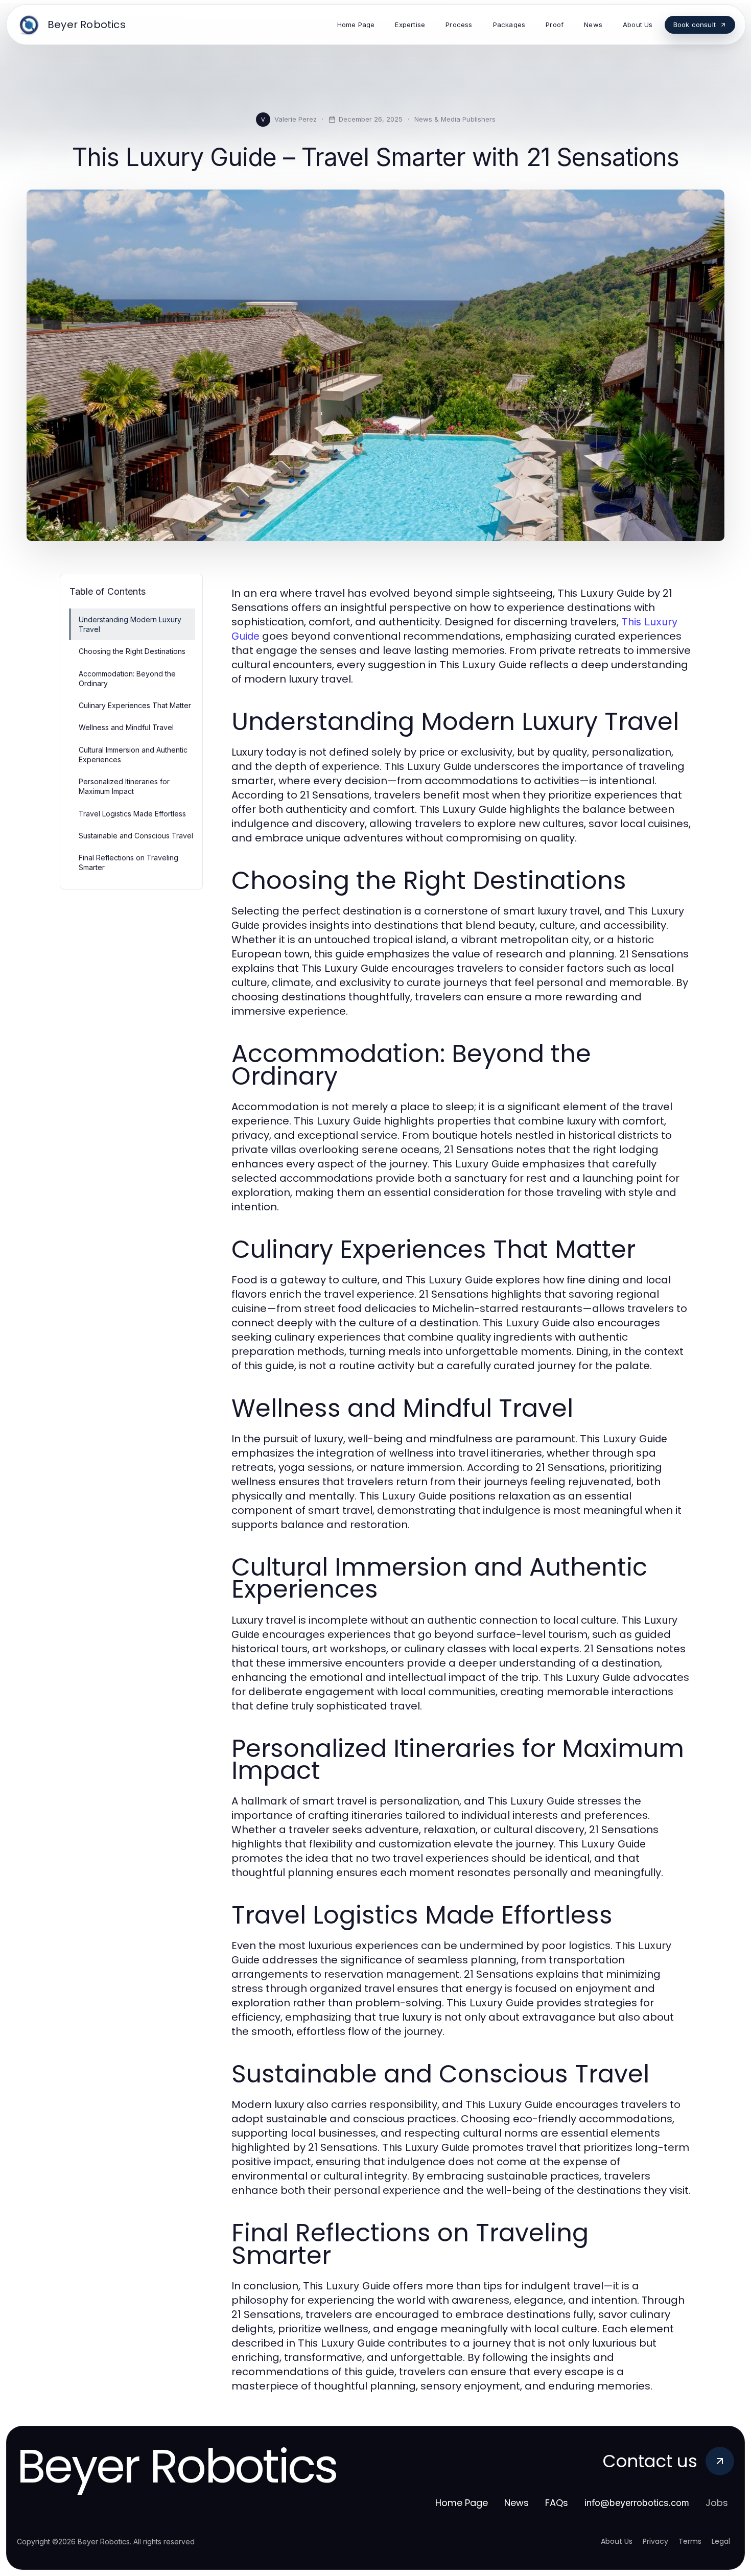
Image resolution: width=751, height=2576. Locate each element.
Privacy (655, 2541)
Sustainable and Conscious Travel (136, 836)
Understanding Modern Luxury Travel (130, 624)
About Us (617, 2541)
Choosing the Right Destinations (132, 651)
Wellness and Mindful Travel (126, 727)
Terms (690, 2541)
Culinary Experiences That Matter (135, 705)
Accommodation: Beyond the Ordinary (127, 678)
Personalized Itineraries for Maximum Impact (124, 786)
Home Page (462, 2503)
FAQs (557, 2503)
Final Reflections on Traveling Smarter (128, 862)
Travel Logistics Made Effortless (132, 814)
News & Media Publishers (455, 119)
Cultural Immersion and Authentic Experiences (133, 755)
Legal (721, 2541)
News (517, 2503)
